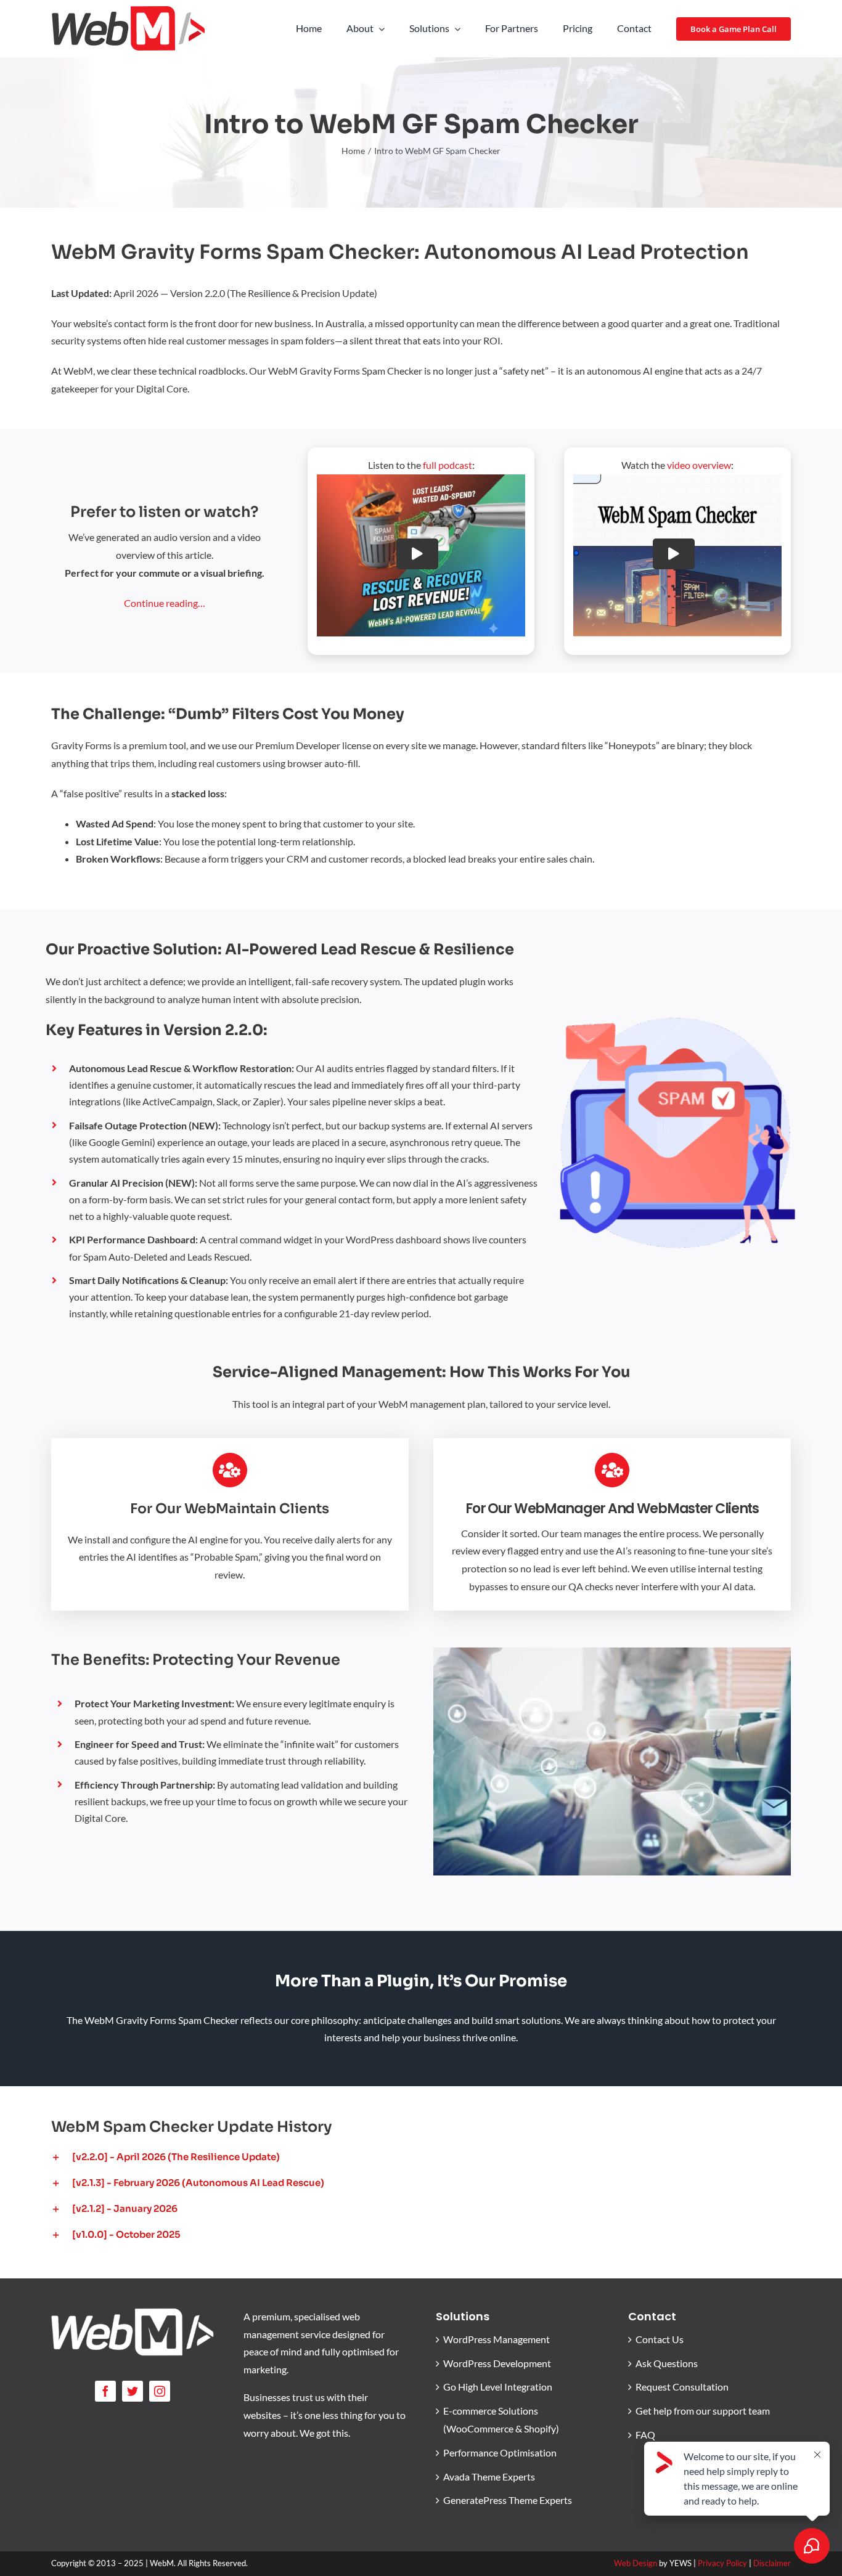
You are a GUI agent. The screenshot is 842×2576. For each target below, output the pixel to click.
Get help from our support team (703, 2411)
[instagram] (160, 2391)
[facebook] (105, 2391)
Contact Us (660, 2339)
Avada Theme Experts (489, 2476)
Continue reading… (165, 603)
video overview (699, 465)
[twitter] (133, 2391)
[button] (421, 2157)
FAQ (645, 2435)
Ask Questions (667, 2363)
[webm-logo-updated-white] (133, 2313)
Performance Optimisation (500, 2452)
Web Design (636, 2563)
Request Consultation (682, 2387)
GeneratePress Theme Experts (508, 2500)
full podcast (448, 465)
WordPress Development (497, 2363)
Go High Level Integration (498, 2387)
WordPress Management (497, 2339)
